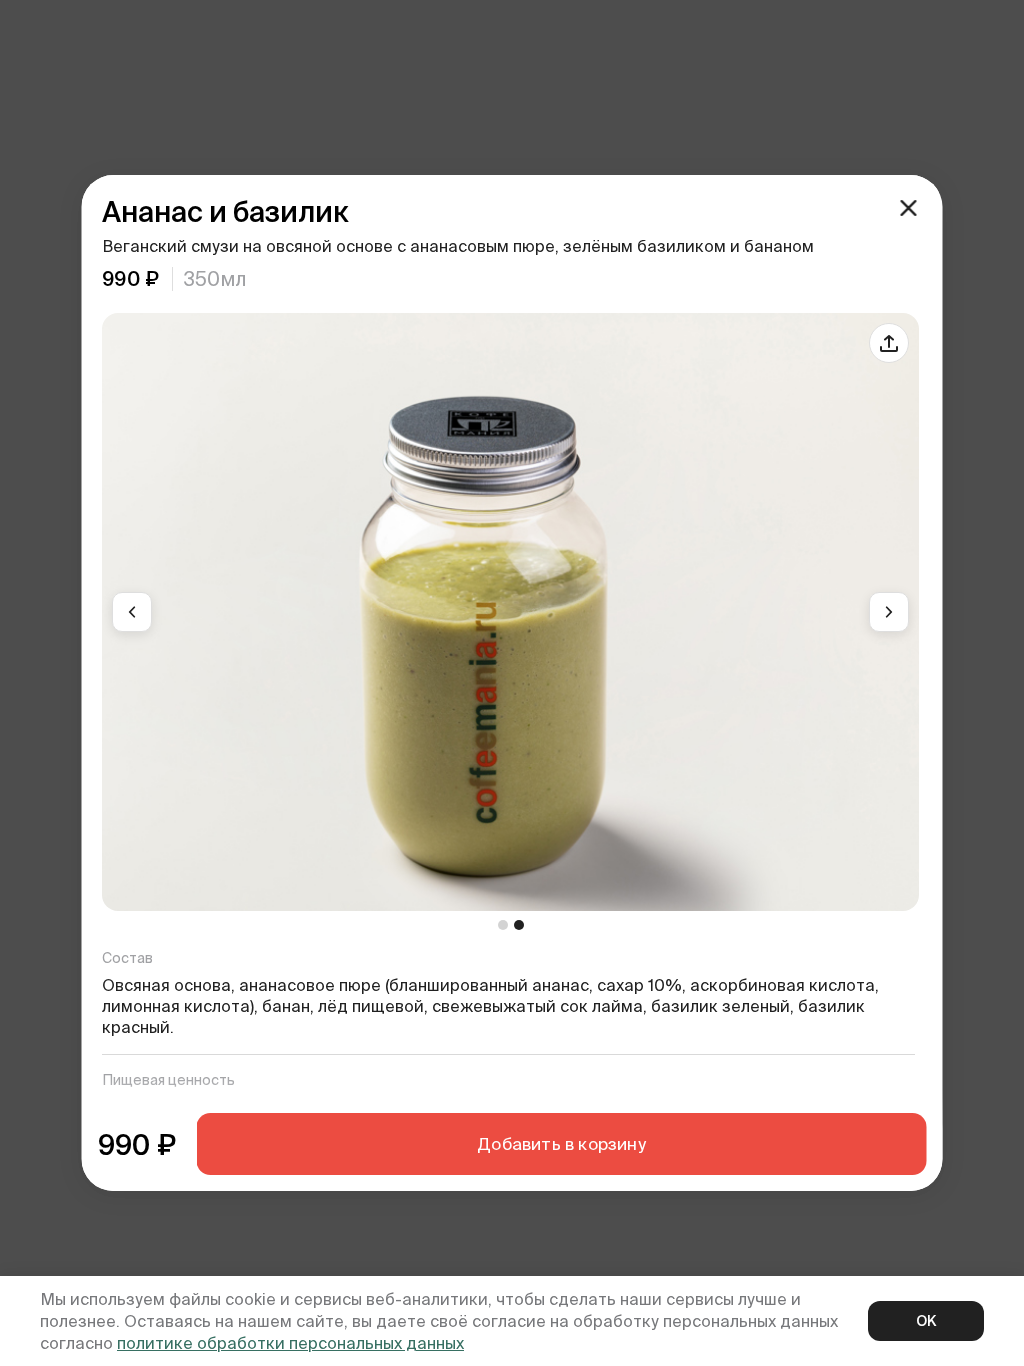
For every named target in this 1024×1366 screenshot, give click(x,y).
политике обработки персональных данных (290, 1343)
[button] (132, 612)
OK (926, 1321)
